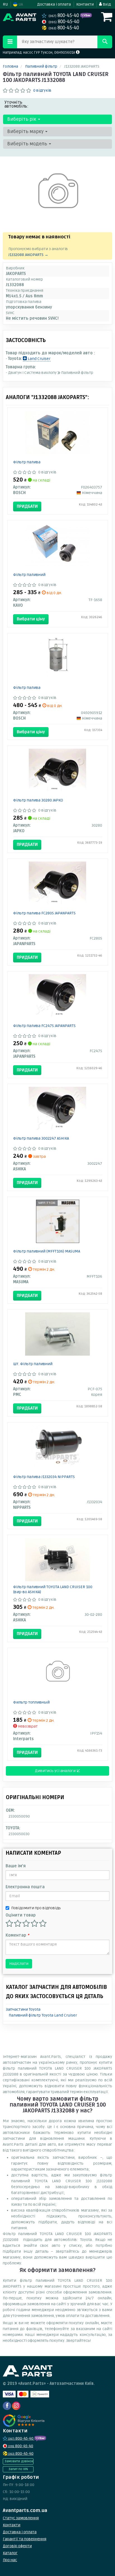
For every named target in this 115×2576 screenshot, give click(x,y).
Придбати (27, 506)
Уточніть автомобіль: (16, 104)
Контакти (85, 4)
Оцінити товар (21, 1915)
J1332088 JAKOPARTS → (28, 255)
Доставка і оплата (54, 4)
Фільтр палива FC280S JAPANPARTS (44, 913)
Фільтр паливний (29, 575)
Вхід (106, 4)
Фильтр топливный (31, 1702)
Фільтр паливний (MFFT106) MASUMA (47, 1251)
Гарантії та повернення (25, 2539)
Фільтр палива (27, 462)
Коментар (17, 1935)
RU (5, 4)
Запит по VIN (18, 2469)
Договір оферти (17, 2546)
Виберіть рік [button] (22, 119)
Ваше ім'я (16, 1866)
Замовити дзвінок (19, 2461)
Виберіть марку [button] (26, 131)
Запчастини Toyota (23, 2009)
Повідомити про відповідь (36, 1908)
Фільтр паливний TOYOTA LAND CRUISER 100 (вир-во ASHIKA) (53, 1589)
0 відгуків (42, 90)
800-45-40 (64, 16)
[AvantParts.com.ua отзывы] (24, 2421)
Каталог (10, 2553)
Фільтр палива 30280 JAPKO (38, 800)
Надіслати (19, 1964)
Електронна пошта (25, 1887)
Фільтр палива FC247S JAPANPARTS (44, 1026)
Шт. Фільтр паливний (33, 1364)
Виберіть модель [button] (28, 144)
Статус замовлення (21, 2518)
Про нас (10, 2560)
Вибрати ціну (31, 619)
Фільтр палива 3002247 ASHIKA (41, 1138)
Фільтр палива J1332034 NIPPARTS (44, 1477)
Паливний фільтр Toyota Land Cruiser (43, 2015)
